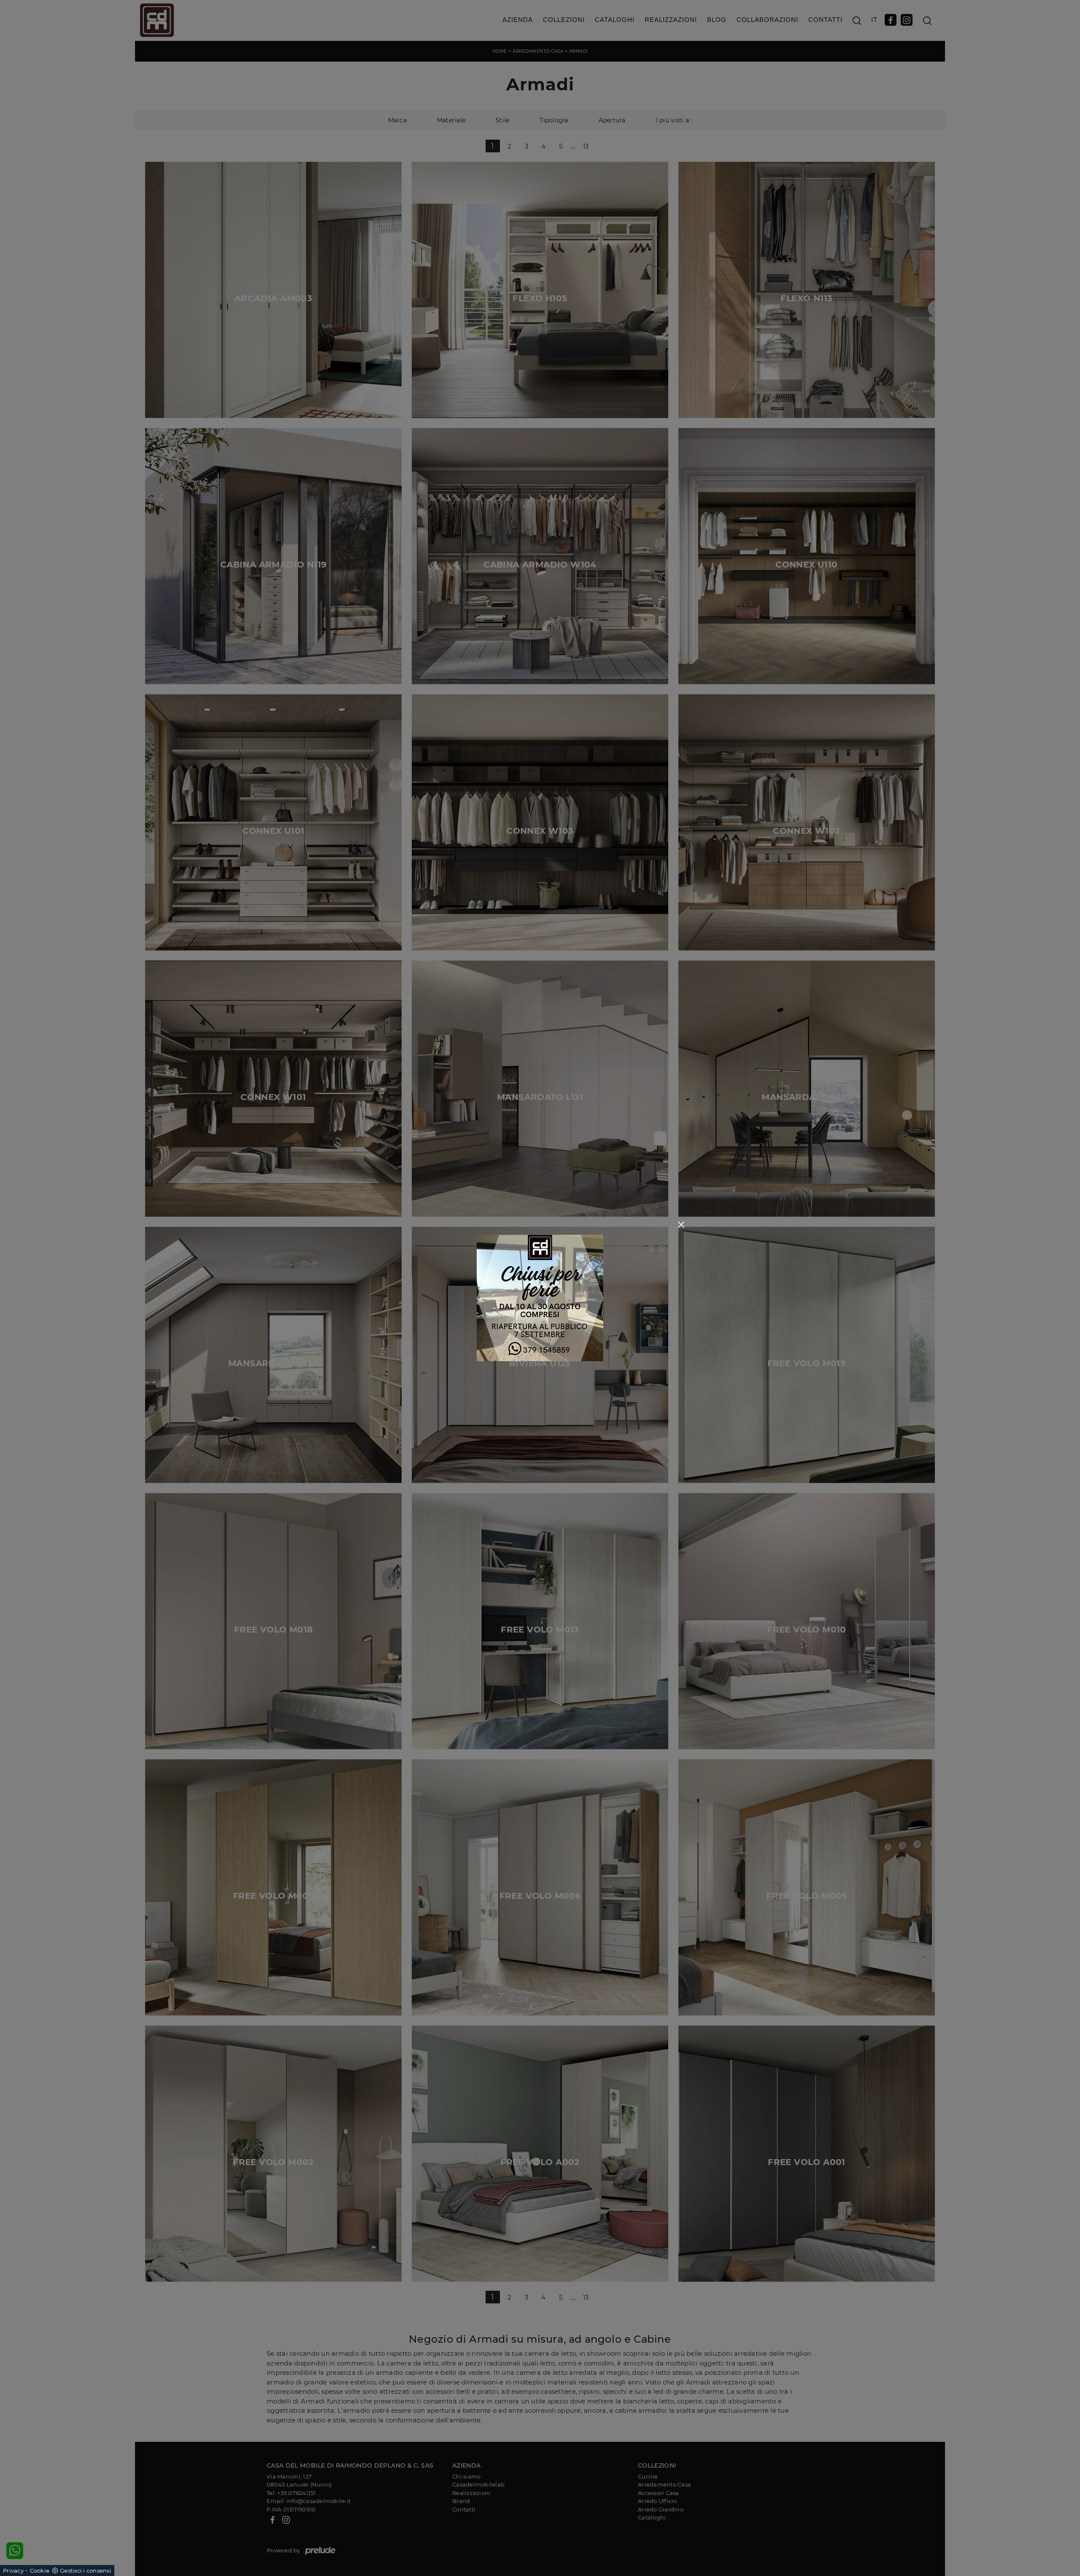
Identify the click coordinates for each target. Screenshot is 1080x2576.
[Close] (681, 1225)
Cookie (40, 2571)
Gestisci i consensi (86, 2571)
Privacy (13, 2571)
